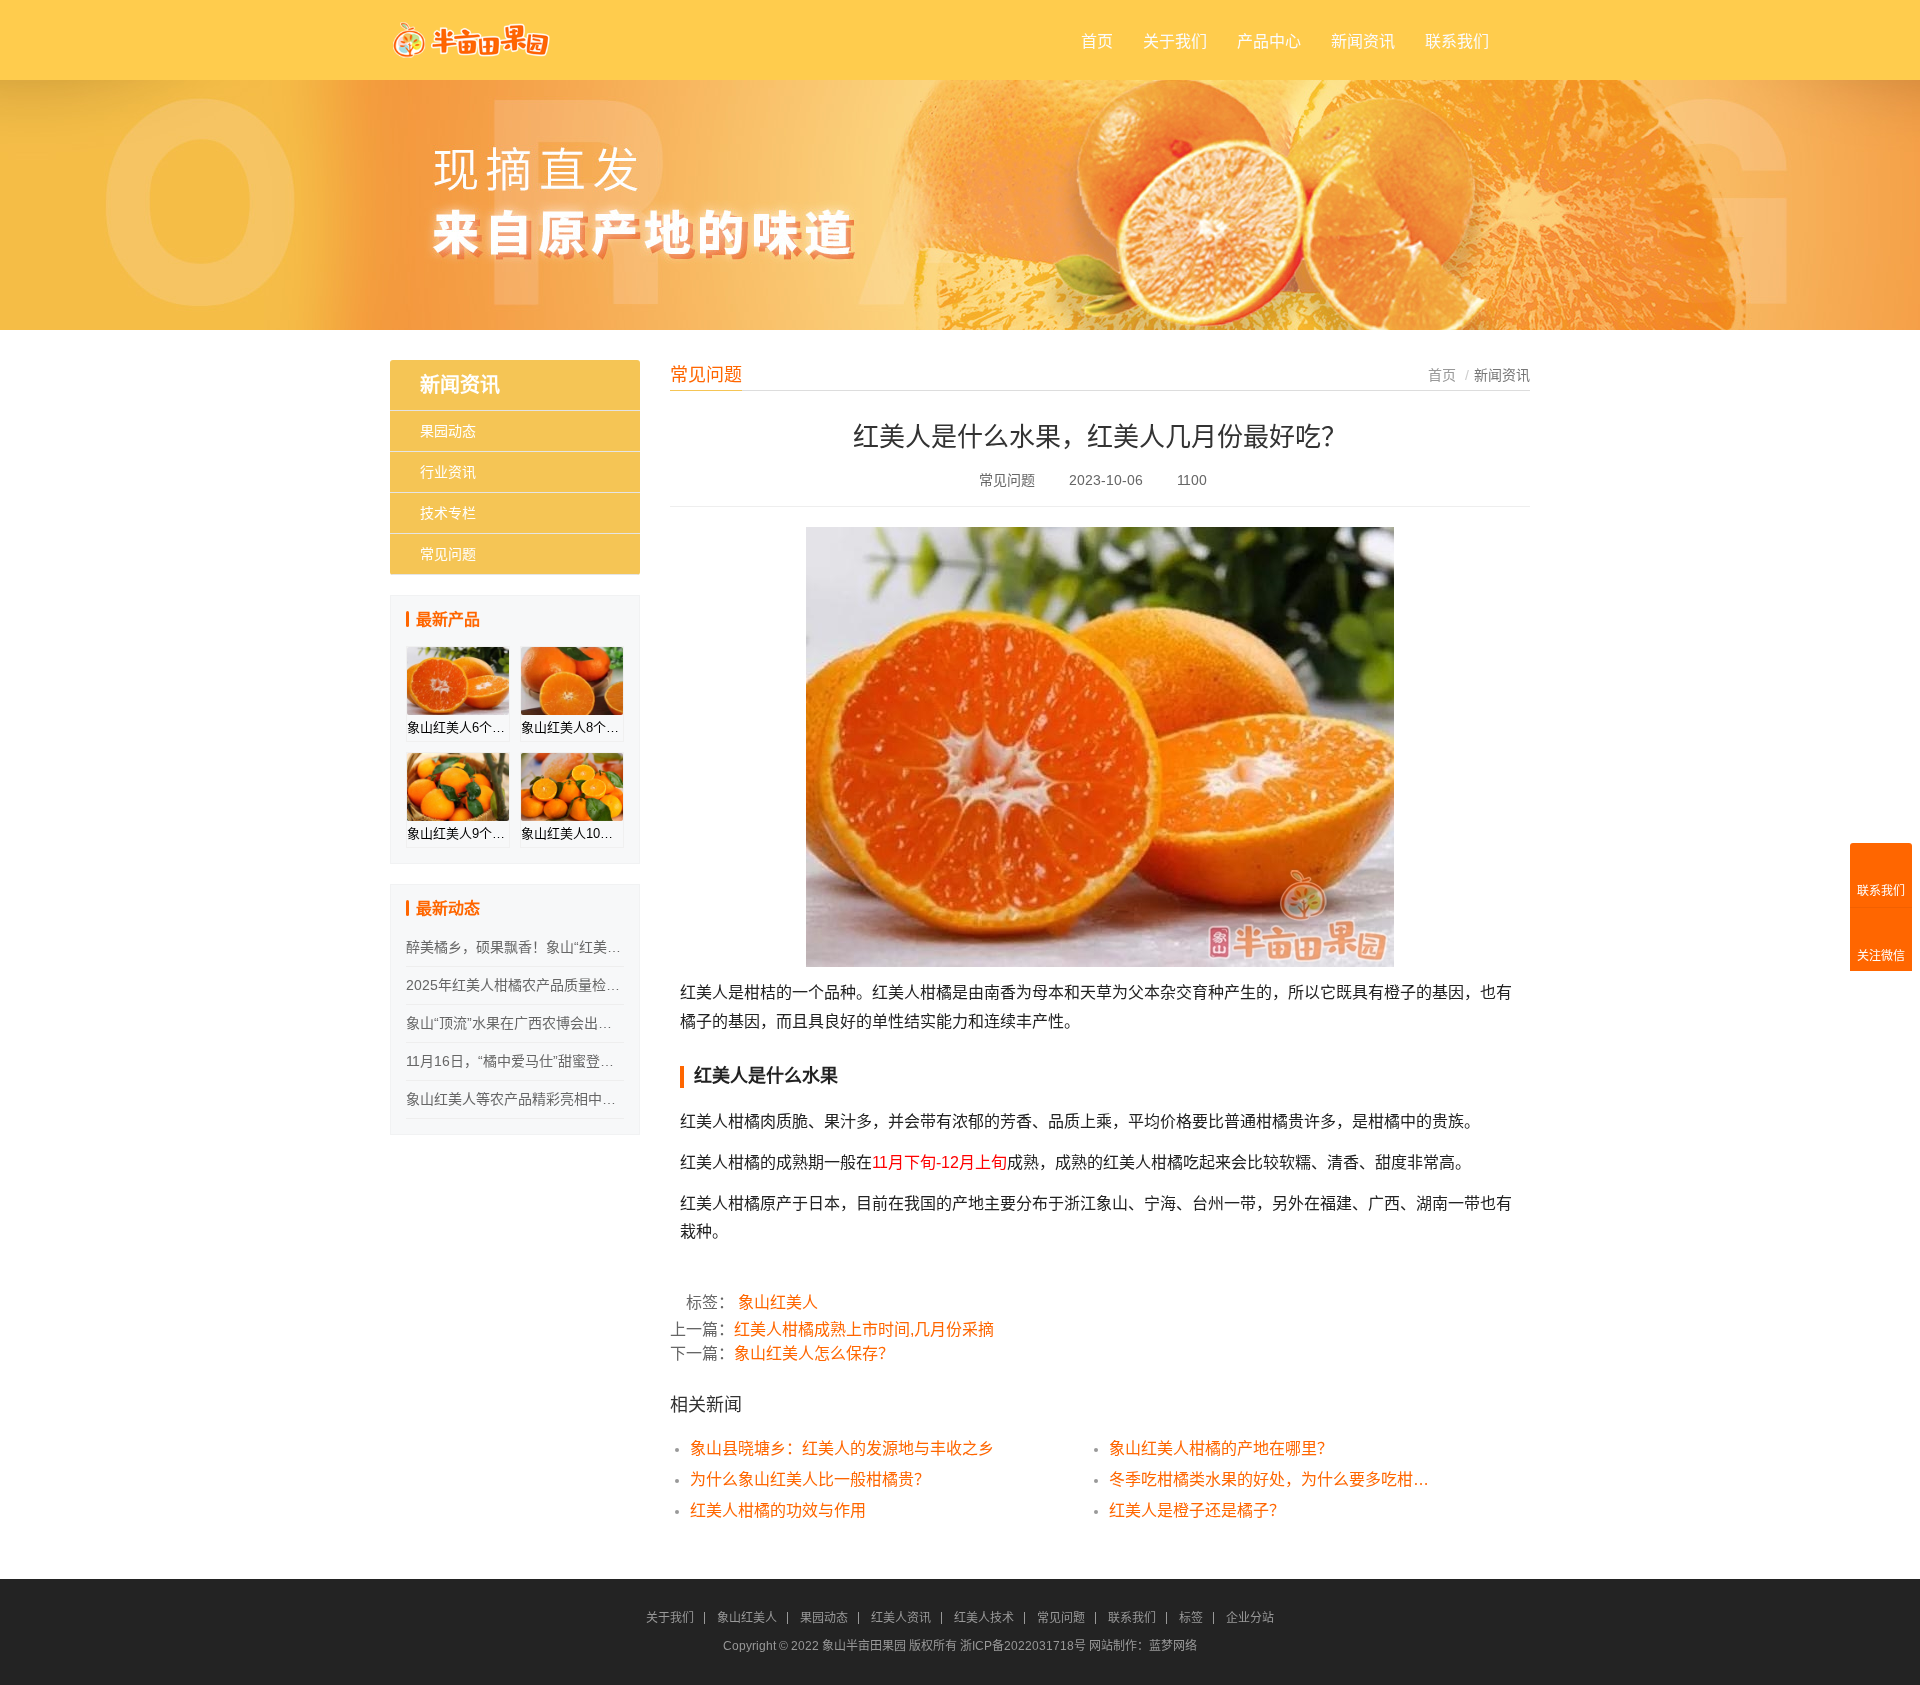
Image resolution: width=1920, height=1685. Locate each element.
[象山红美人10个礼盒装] (572, 787)
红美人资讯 (901, 1618)
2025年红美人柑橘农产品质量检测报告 (515, 985)
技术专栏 (448, 513)
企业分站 (1250, 1618)
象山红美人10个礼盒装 (572, 833)
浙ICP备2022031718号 (1023, 1646)
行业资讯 (448, 472)
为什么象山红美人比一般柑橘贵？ (810, 1479)
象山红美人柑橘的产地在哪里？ (1221, 1448)
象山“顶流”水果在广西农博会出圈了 (515, 1023)
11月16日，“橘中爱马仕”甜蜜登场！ (515, 1061)
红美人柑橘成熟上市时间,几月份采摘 (864, 1329)
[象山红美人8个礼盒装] (572, 681)
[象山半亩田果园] (473, 31)
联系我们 (1457, 41)
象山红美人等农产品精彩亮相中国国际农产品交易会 (515, 1099)
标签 (1191, 1618)
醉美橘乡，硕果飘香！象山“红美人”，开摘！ (515, 947)
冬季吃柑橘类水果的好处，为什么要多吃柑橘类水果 (1276, 1479)
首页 (1097, 41)
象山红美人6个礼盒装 (458, 727)
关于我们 (1175, 41)
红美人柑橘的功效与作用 (778, 1510)
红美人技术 (984, 1618)
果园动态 (448, 431)
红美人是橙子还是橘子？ (1197, 1510)
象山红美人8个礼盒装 (572, 727)
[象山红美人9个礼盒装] (458, 787)
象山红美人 (778, 1302)
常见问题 (448, 554)
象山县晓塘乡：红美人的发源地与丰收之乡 (842, 1448)
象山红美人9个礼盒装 (458, 833)
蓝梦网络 (1173, 1646)
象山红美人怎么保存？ (814, 1353)
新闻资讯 (1363, 41)
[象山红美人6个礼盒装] (458, 681)
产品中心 (1269, 41)
